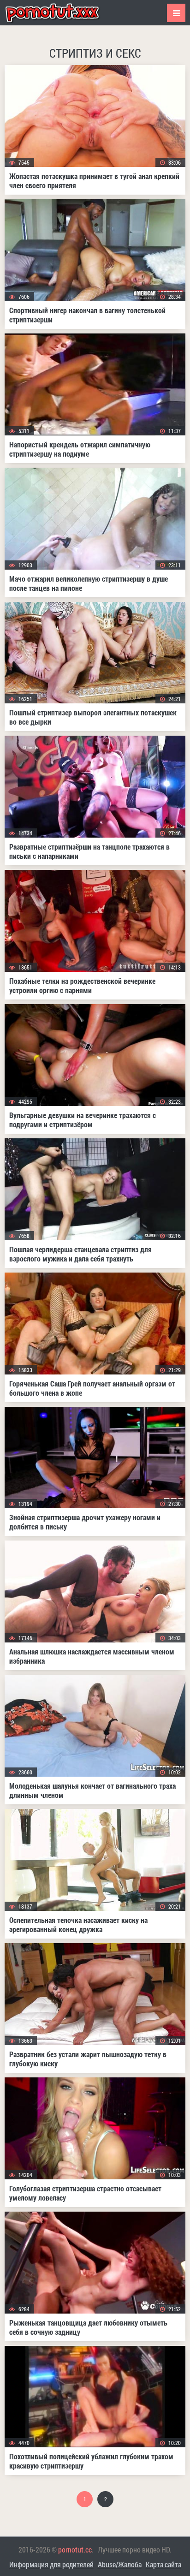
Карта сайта (163, 2564)
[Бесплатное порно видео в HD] (60, 13)
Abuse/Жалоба (120, 2564)
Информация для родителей (51, 2564)
